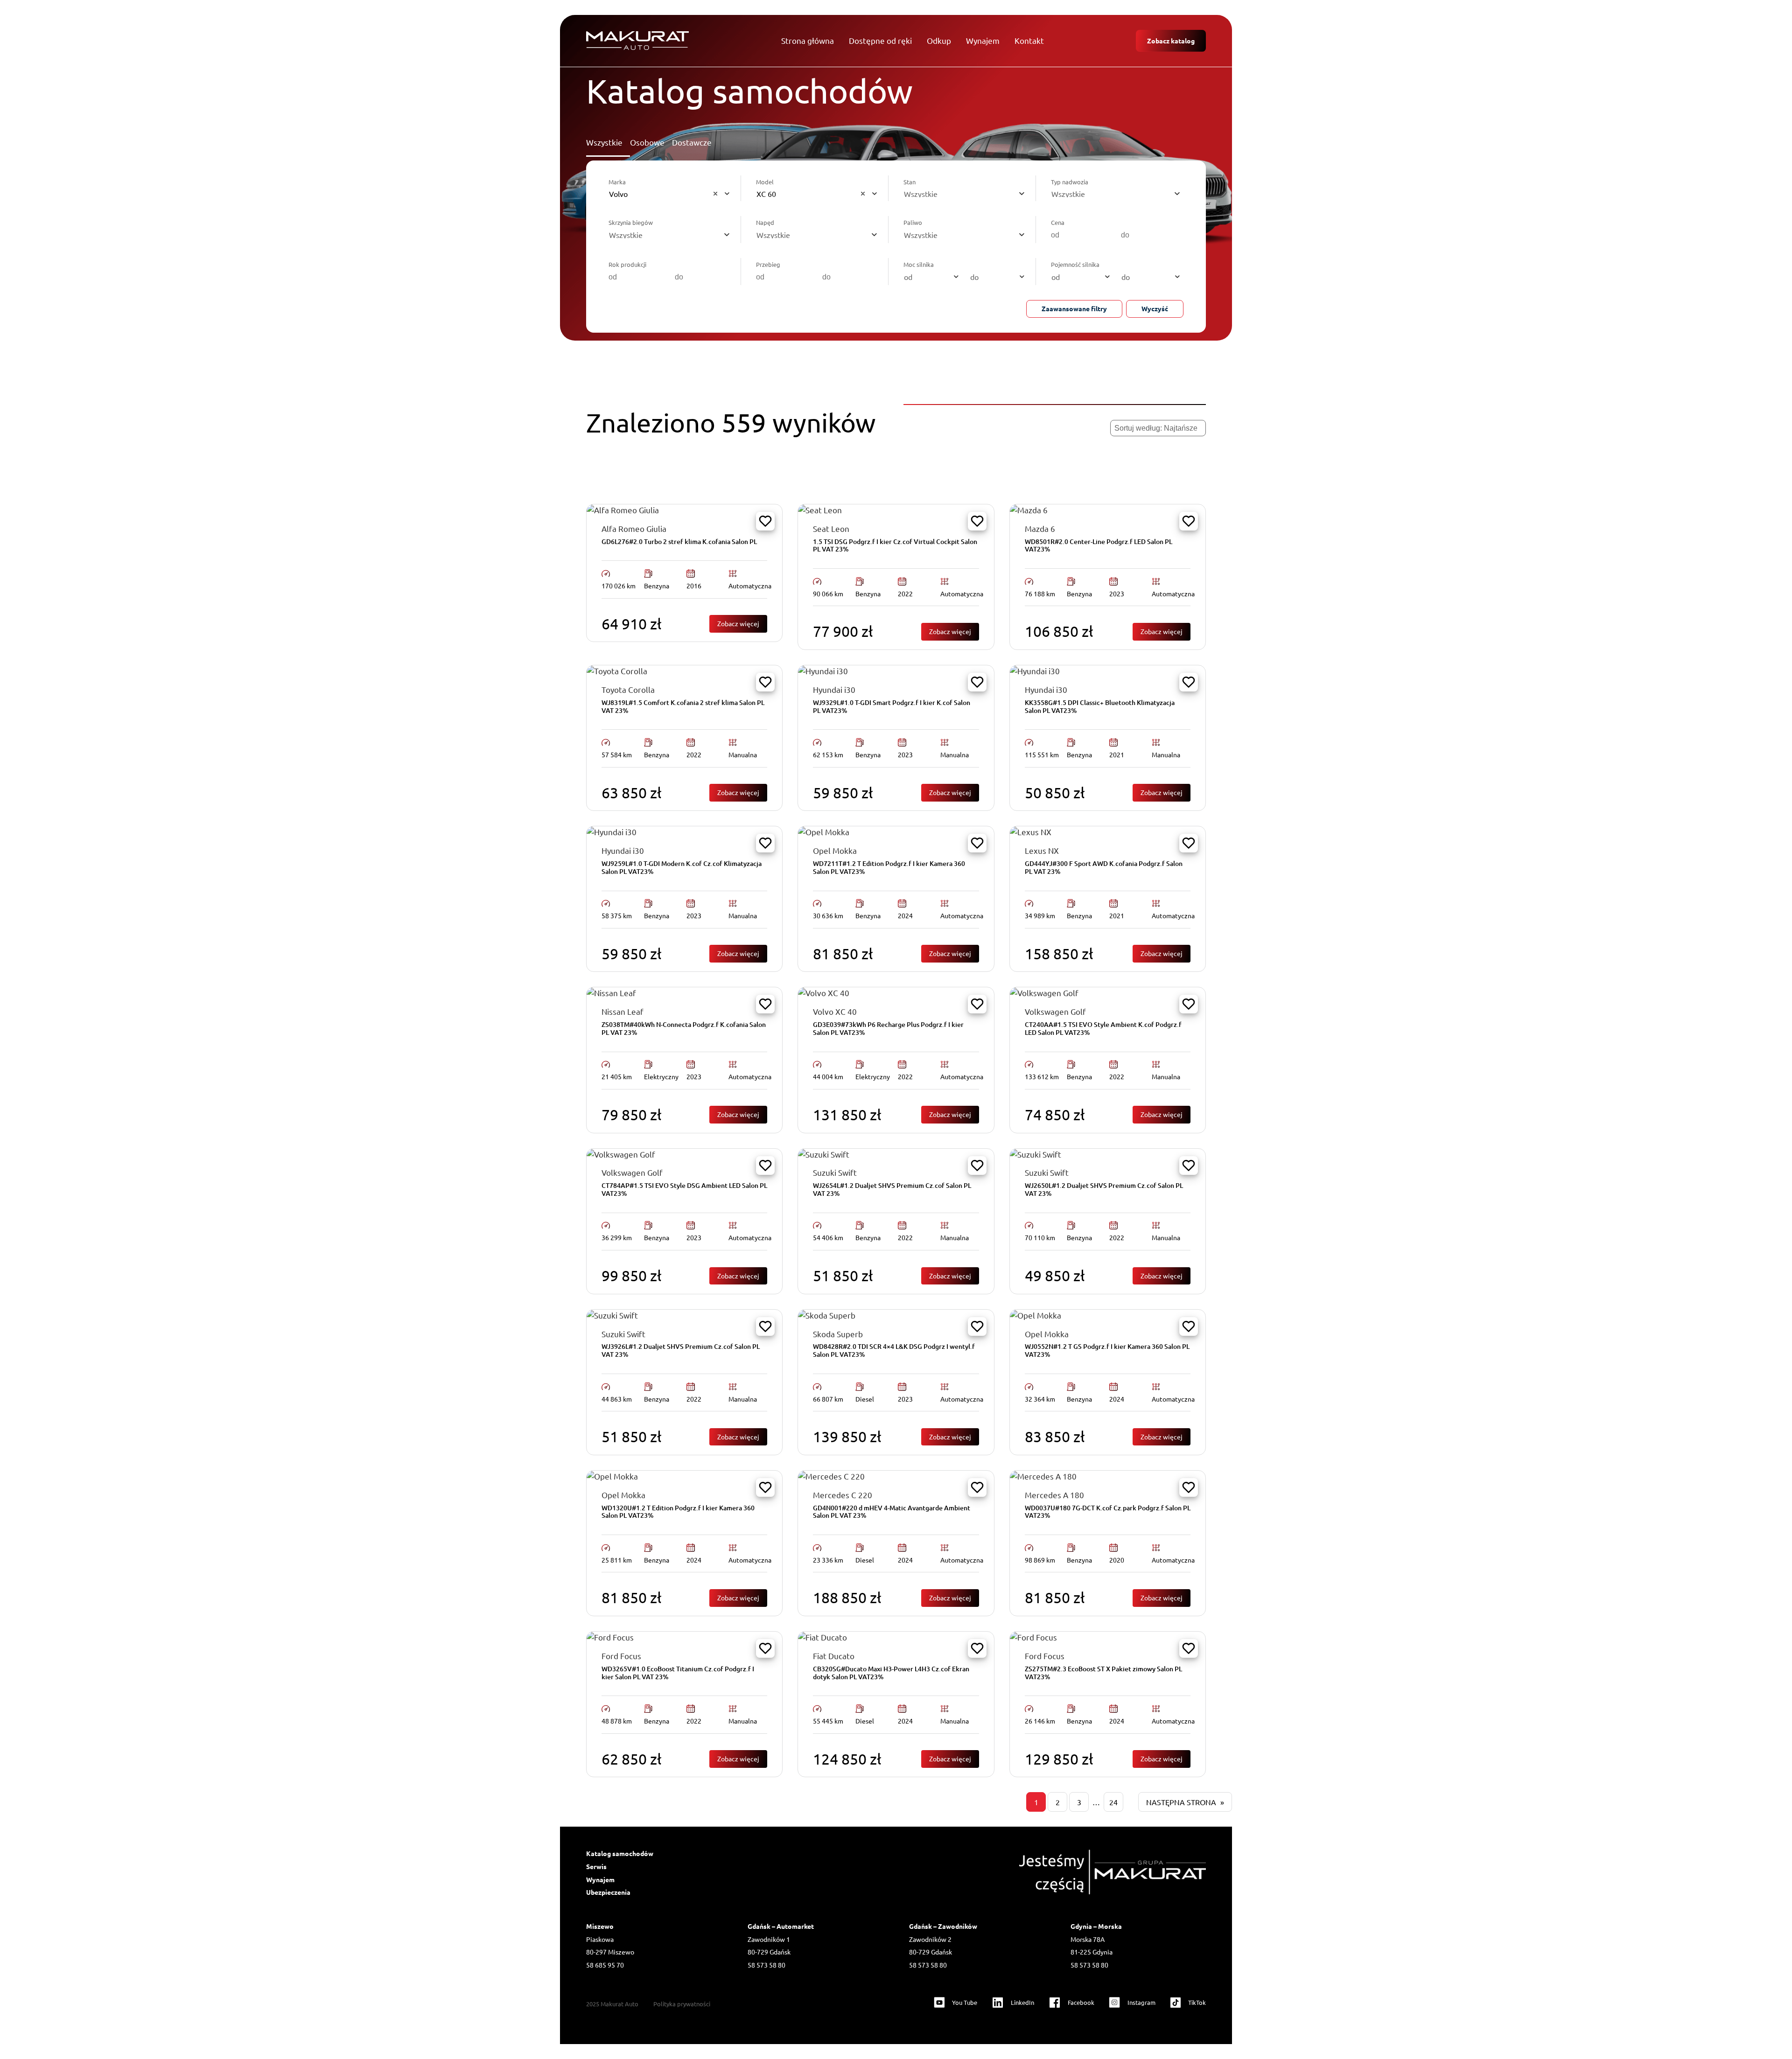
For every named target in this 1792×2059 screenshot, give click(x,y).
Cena (1058, 222)
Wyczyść (1155, 308)
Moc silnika (919, 264)
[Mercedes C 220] (831, 1476)
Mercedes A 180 (1054, 1495)
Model (765, 182)
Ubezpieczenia (608, 1892)
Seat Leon (831, 528)
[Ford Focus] (610, 1637)
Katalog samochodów (620, 1853)
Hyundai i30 (834, 689)
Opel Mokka (835, 850)
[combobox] (671, 194)
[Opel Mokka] (824, 832)
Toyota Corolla (628, 689)
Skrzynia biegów (631, 222)
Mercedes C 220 (843, 1495)
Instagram (1141, 2002)
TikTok (1197, 2002)
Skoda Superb (838, 1334)
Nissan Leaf (623, 1011)
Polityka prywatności (682, 2004)
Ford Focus (621, 1656)
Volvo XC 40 (835, 1011)
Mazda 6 (1040, 528)
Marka (617, 182)
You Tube (965, 2002)
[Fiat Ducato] (822, 1637)
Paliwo (913, 222)
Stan (910, 182)
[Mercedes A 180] (1043, 1476)
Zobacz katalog (1171, 41)
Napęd (765, 222)
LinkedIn (1022, 2002)
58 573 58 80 (766, 1965)
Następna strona (1185, 1802)
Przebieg (768, 264)
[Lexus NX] (1031, 832)
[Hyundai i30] (823, 671)
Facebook (1081, 2002)
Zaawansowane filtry (1074, 308)
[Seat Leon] (820, 510)
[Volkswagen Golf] (1044, 993)
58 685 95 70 (605, 1965)
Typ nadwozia (1070, 182)
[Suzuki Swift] (824, 1154)
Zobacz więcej (742, 623)
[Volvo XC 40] (824, 993)
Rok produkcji (627, 264)
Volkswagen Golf (1055, 1011)
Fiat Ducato (834, 1656)
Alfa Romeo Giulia (634, 528)
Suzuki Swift (835, 1172)
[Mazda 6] (1029, 510)
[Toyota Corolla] (617, 671)
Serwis (596, 1866)
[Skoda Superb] (827, 1315)
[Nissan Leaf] (611, 993)
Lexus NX (1042, 850)
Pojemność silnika (1075, 264)
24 (1113, 1802)
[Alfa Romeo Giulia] (623, 510)
